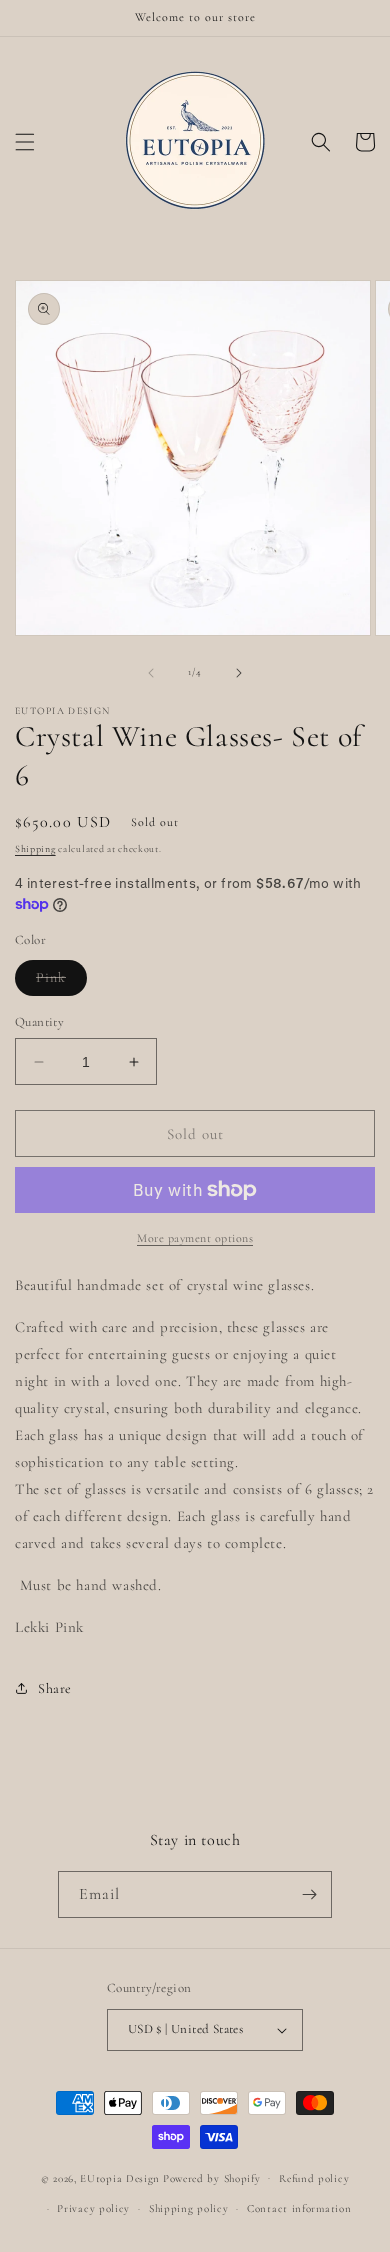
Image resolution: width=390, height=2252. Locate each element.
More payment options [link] (195, 1238)
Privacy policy (93, 2208)
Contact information (299, 2208)
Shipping (35, 849)
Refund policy (314, 2178)
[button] (25, 142)
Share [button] (55, 1688)
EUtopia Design (120, 2177)
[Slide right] (239, 673)
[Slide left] (151, 673)
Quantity (39, 1022)
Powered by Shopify (212, 2177)
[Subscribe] (309, 1894)
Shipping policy (189, 2208)
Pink (61, 982)
